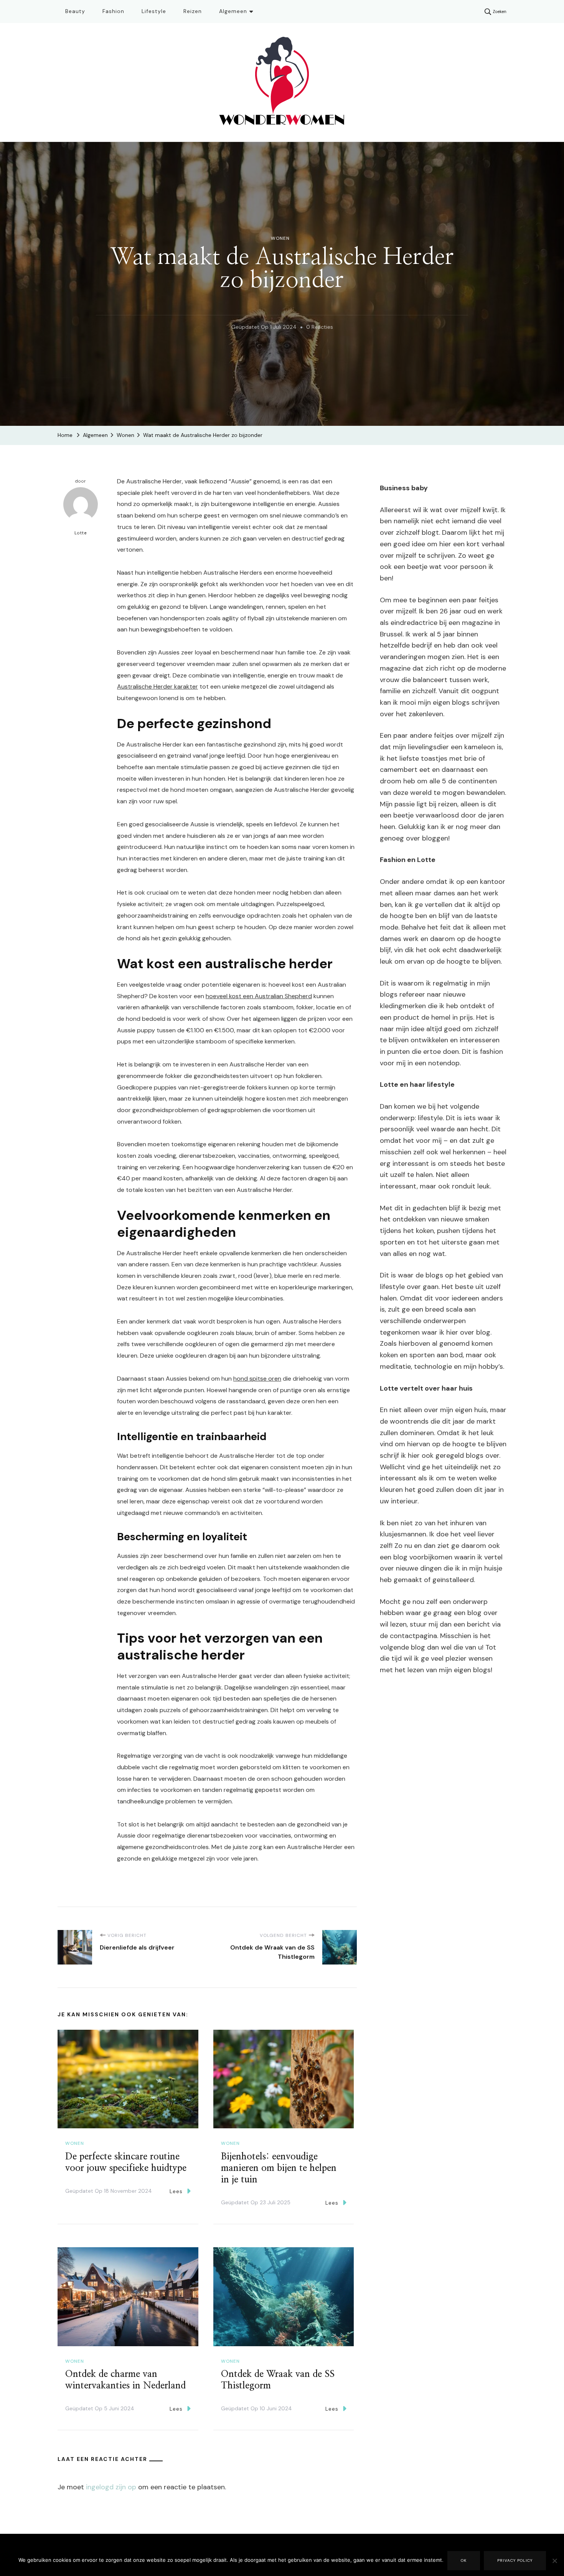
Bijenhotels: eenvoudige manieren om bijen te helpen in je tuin (279, 2168)
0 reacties (320, 328)
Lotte (81, 533)
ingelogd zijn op (111, 2487)
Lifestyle (154, 11)
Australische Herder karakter (157, 686)
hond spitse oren (257, 1379)
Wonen (280, 238)
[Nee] (554, 2566)
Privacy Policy (515, 2560)
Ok (464, 2560)
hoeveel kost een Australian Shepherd (259, 996)
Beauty (75, 11)
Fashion (113, 11)
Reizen (193, 11)
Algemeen (233, 11)
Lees (176, 2191)
